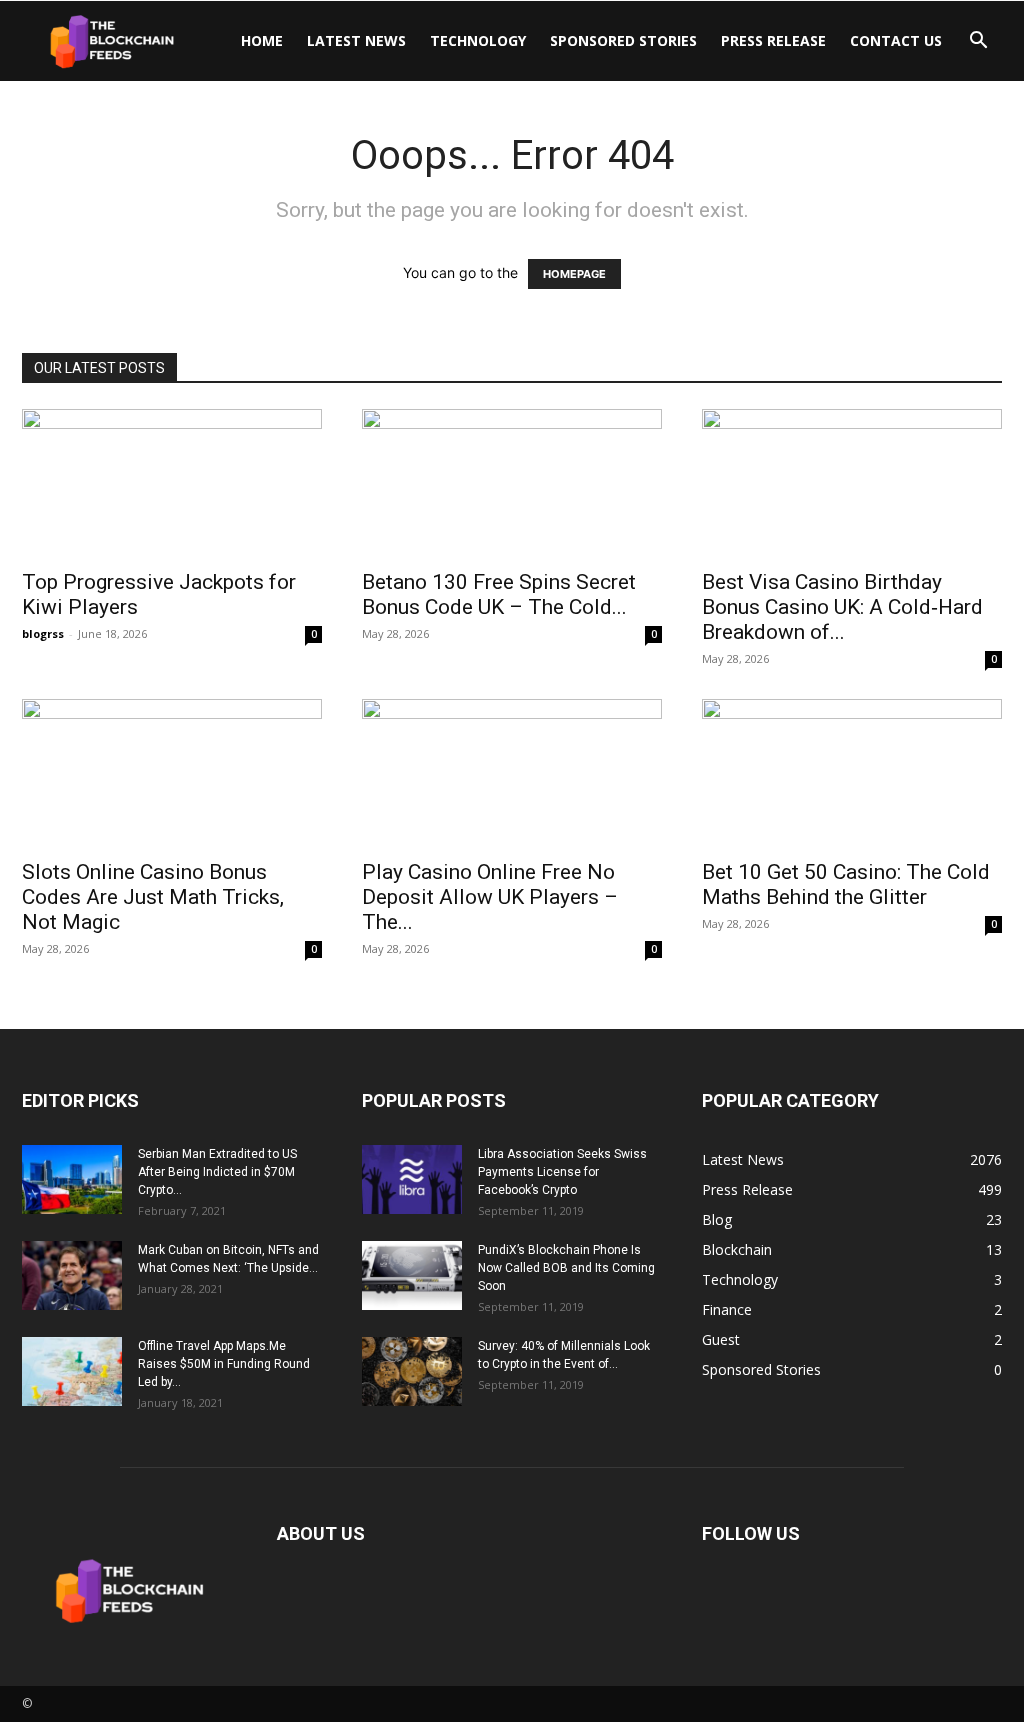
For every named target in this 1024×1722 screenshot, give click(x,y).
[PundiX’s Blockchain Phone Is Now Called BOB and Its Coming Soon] (412, 1275)
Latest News (356, 40)
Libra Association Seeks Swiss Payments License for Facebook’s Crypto (562, 1172)
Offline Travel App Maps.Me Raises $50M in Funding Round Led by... (224, 1364)
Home (262, 40)
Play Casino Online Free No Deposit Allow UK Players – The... (490, 897)
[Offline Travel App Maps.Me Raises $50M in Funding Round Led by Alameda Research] (72, 1371)
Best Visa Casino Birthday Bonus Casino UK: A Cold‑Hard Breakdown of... (842, 607)
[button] (978, 42)
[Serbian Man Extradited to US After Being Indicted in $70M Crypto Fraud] (72, 1179)
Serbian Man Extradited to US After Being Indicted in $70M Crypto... (217, 1172)
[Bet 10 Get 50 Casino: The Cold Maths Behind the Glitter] (852, 773)
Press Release (773, 40)
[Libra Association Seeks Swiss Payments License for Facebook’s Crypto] (412, 1179)
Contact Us (896, 40)
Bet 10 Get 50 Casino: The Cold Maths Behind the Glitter (846, 884)
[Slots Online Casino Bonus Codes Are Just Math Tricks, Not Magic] (172, 773)
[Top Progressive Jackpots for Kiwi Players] (172, 483)
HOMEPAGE (574, 274)
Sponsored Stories (623, 40)
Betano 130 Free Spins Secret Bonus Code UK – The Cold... (499, 594)
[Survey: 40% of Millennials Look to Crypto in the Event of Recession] (412, 1371)
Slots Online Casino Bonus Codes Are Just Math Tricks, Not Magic (153, 897)
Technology (478, 40)
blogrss (43, 633)
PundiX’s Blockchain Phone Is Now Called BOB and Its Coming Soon (566, 1268)
